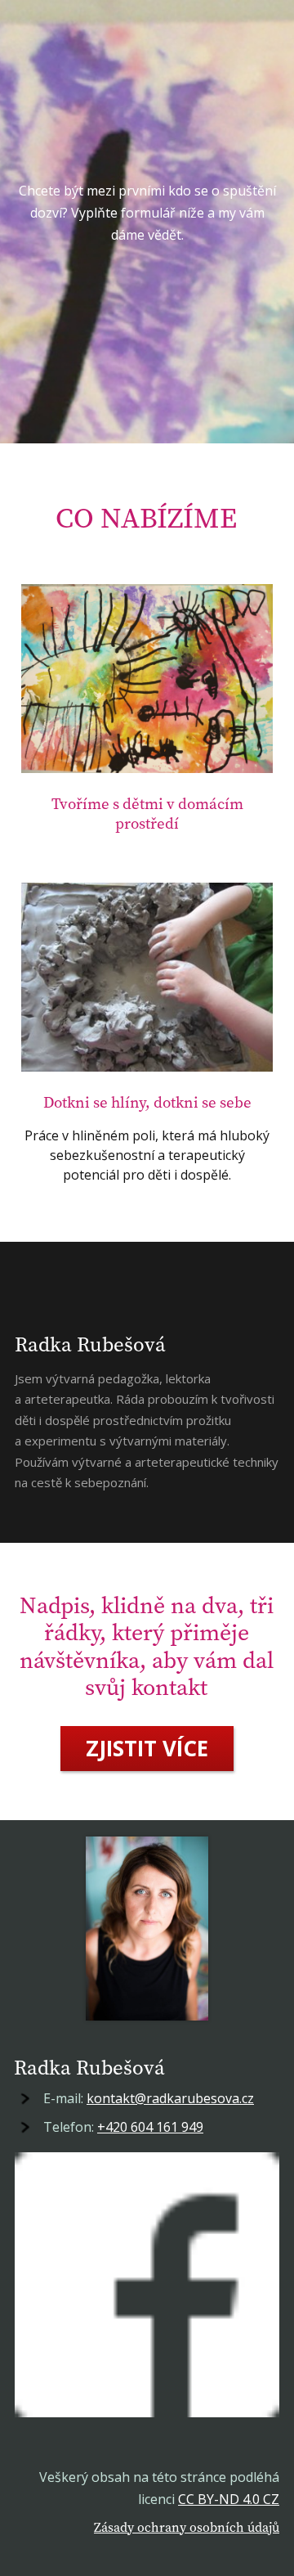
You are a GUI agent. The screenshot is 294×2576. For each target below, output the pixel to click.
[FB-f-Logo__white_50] (147, 2285)
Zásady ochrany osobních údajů (187, 2527)
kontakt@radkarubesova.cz (170, 2098)
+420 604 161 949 (150, 2127)
